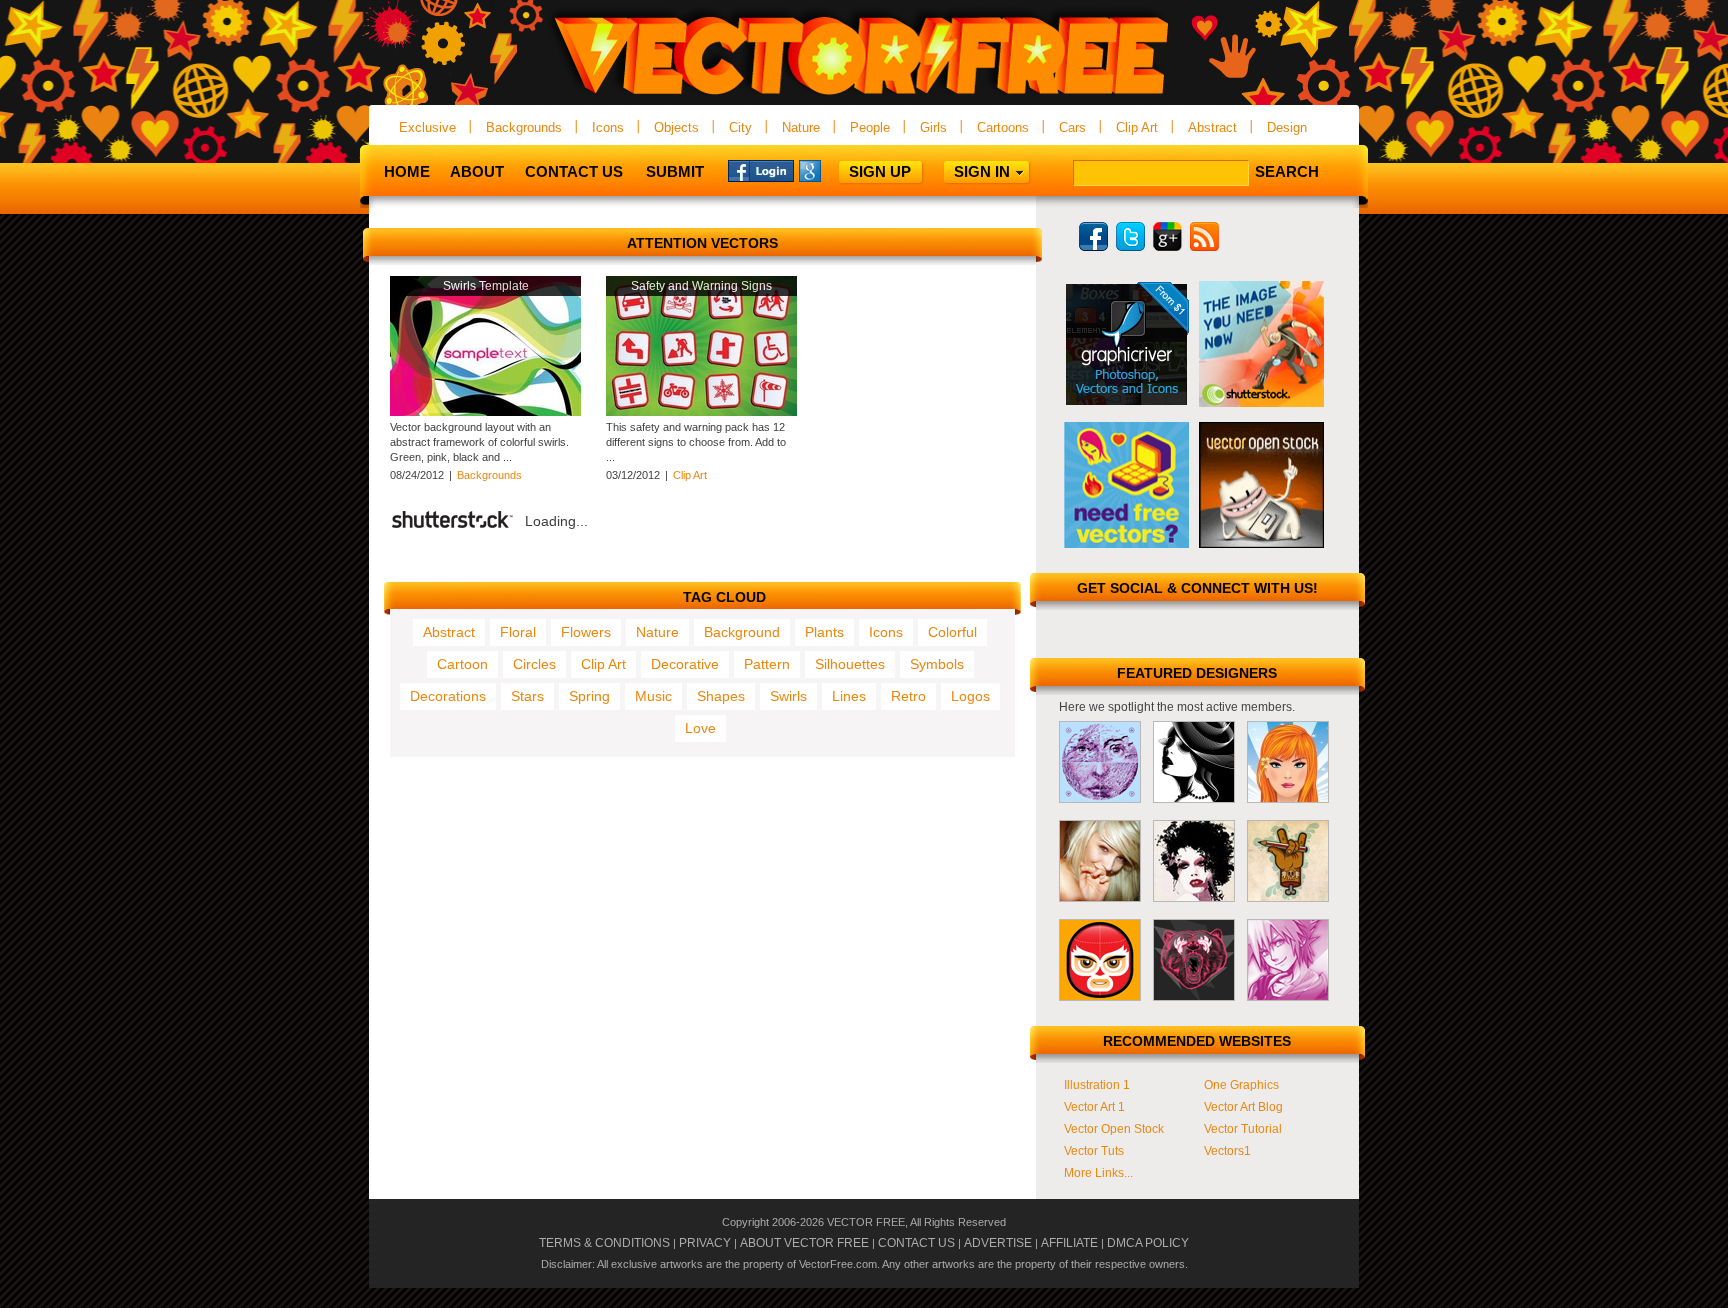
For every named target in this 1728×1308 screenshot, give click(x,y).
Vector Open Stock (1114, 1129)
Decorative (685, 664)
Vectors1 (1227, 1151)
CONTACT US (916, 1243)
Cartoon (462, 664)
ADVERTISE (998, 1243)
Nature (801, 127)
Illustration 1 (1097, 1085)
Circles (534, 664)
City (740, 127)
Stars (527, 696)
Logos (970, 696)
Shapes (721, 696)
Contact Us (574, 171)
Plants (824, 632)
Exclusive (427, 127)
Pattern (767, 664)
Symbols (937, 664)
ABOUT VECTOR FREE (804, 1243)
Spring (589, 696)
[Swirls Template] (485, 412)
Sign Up (880, 171)
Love (700, 728)
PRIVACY (705, 1243)
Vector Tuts (1094, 1151)
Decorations (448, 696)
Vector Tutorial (1243, 1129)
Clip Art (1137, 127)
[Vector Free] (864, 96)
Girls (933, 127)
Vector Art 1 (1094, 1107)
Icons (608, 127)
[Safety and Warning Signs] (701, 412)
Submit (675, 171)
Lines (849, 696)
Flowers (586, 632)
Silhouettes (850, 664)
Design (1287, 127)
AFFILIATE (1069, 1243)
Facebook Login (761, 170)
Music (653, 696)
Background (742, 632)
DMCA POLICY (1148, 1243)
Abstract (1212, 127)
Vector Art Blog (1243, 1107)
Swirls (788, 696)
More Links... (1098, 1173)
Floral (518, 632)
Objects (676, 127)
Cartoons (1003, 127)
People (870, 127)
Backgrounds (524, 127)
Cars (1072, 127)
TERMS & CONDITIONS (604, 1243)
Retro (908, 696)
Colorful (952, 632)
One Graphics (1241, 1085)
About (477, 171)
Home (407, 171)
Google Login (832, 170)
